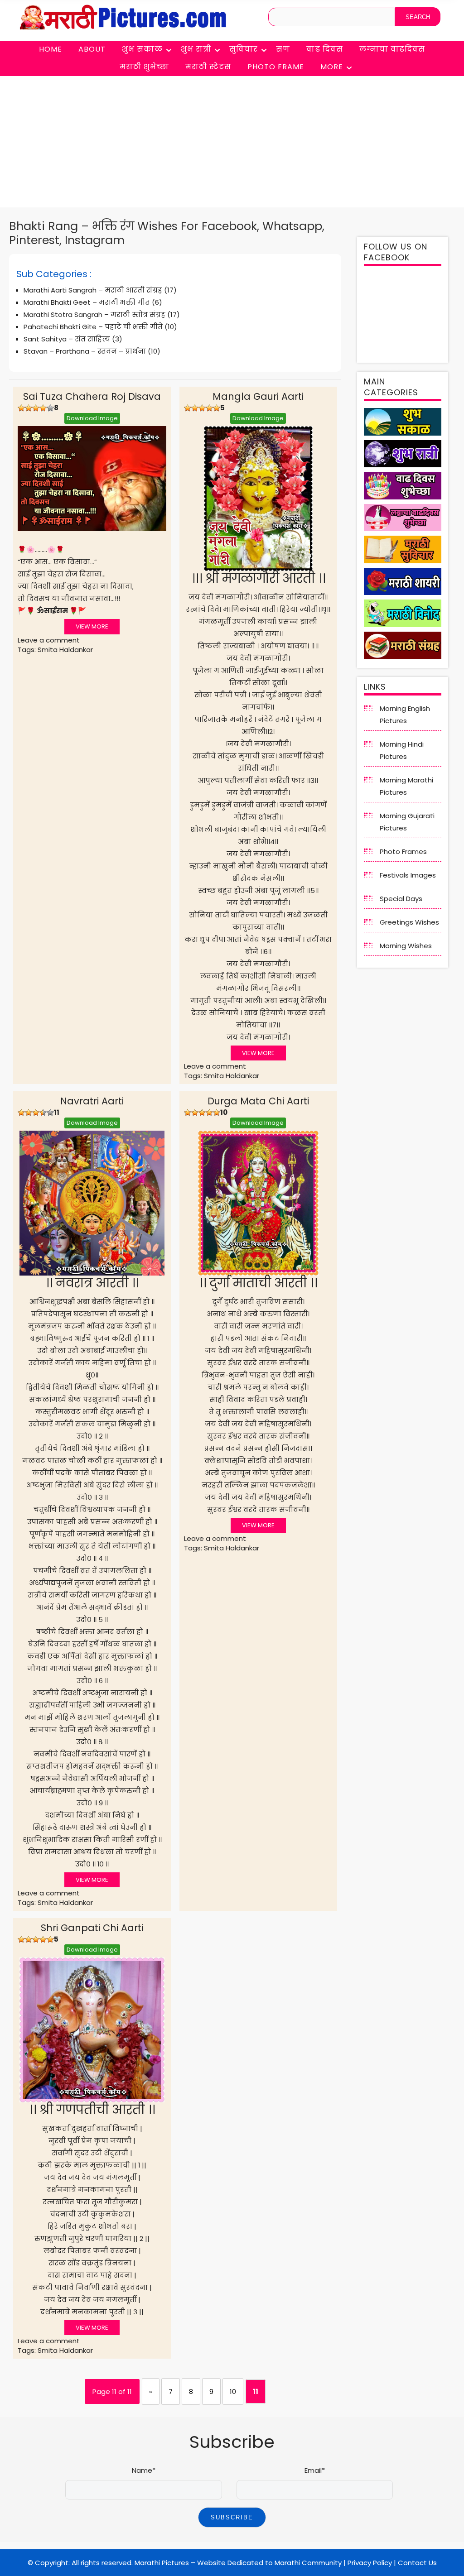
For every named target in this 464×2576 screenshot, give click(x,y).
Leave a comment (49, 640)
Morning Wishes (406, 946)
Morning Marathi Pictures (406, 786)
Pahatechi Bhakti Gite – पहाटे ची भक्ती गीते (93, 327)
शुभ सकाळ (142, 49)
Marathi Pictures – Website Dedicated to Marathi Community (238, 2563)
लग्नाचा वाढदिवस (392, 49)
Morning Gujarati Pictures (407, 822)
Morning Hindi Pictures (402, 750)
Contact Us (417, 2563)
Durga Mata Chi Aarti (258, 1101)
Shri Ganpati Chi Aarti (92, 1928)
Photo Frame (276, 67)
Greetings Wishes (409, 922)
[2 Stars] (29, 408)
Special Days (401, 899)
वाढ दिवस (325, 49)
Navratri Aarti (92, 1101)
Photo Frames (403, 851)
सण (283, 49)
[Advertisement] (232, 144)
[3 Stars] (36, 408)
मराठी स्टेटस (208, 67)
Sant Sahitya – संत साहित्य (67, 339)
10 (233, 2391)
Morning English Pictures (405, 715)
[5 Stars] (50, 408)
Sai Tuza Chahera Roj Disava (92, 396)
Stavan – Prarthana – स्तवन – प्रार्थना (85, 351)
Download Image (92, 418)
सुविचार (244, 49)
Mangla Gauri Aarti (258, 396)
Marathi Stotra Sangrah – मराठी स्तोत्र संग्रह (94, 314)
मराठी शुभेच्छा (144, 67)
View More (92, 626)
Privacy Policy (370, 2563)
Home (51, 49)
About (92, 49)
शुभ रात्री (196, 49)
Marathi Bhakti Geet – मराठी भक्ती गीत (87, 302)
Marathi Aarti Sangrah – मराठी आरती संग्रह (93, 290)
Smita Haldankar (65, 650)
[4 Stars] (43, 408)
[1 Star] (21, 408)
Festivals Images (408, 875)
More (332, 67)
